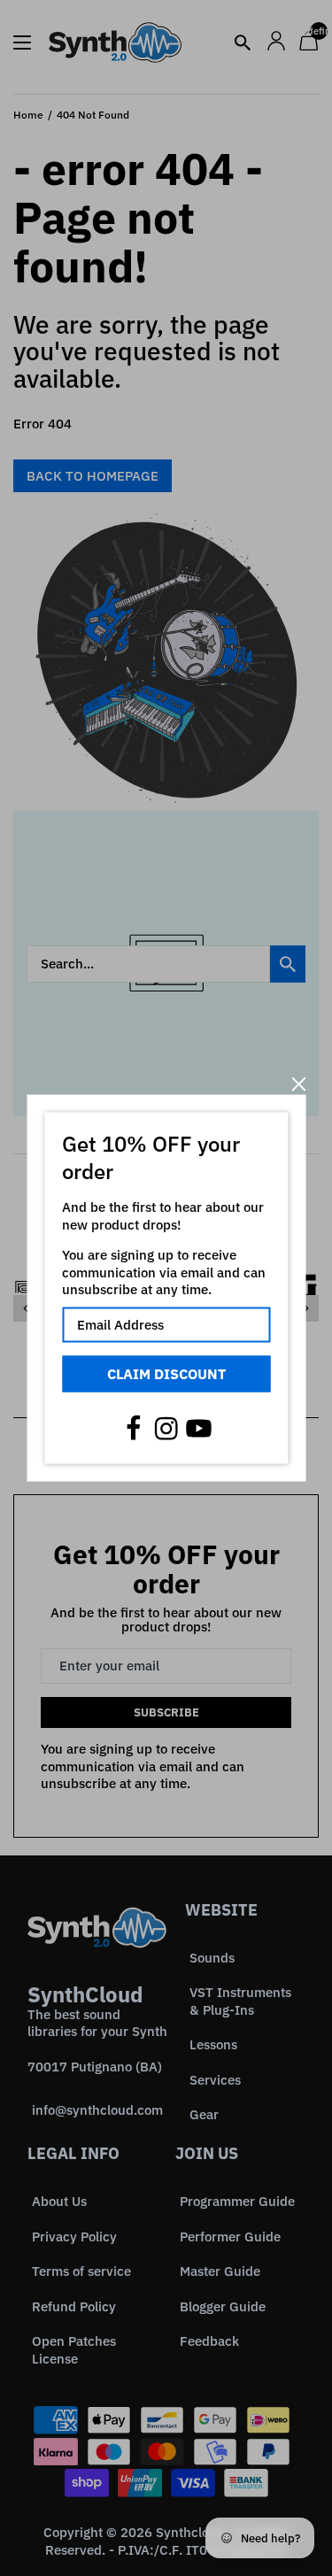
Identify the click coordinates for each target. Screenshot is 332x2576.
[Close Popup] (299, 1084)
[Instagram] (166, 1429)
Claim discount (166, 1373)
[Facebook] (134, 1429)
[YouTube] (199, 1429)
